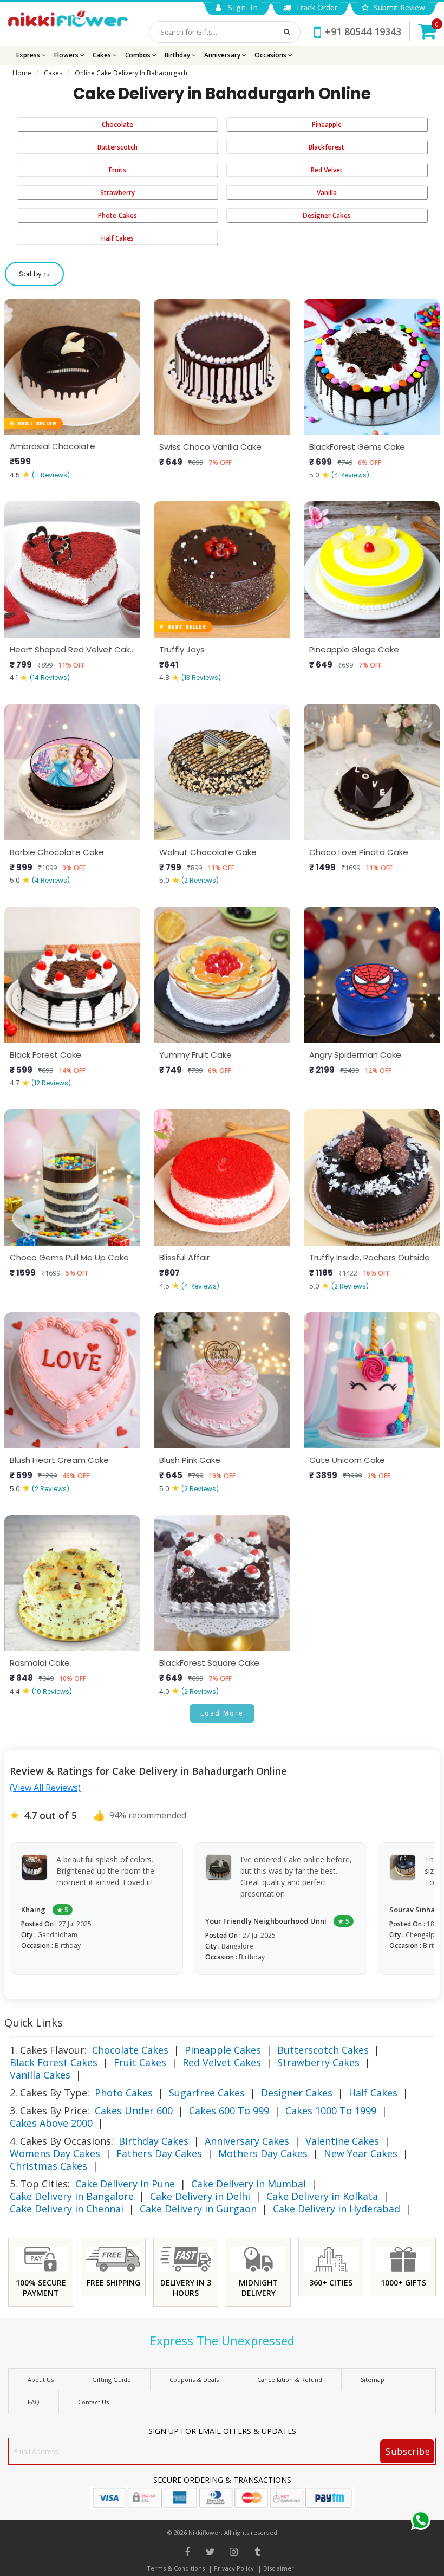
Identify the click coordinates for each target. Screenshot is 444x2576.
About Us (41, 2380)
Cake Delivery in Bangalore (72, 2196)
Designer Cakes (327, 215)
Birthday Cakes (154, 2141)
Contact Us (93, 2402)
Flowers (67, 55)
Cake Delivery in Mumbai (249, 2184)
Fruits (117, 170)
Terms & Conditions (176, 2568)
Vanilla (327, 193)
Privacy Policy (234, 2568)
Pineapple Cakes (223, 2050)
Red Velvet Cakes (222, 2062)
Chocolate (117, 124)
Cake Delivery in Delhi (200, 2196)
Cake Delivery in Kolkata (322, 2196)
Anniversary (223, 55)
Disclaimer (279, 2568)
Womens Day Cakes (55, 2153)
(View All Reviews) (45, 1788)
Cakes (103, 55)
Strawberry (117, 193)
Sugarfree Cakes (207, 2093)
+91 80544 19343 (363, 31)
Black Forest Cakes (54, 2062)
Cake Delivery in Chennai (67, 2209)
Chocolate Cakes (130, 2050)
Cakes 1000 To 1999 (331, 2111)
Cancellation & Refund (290, 2380)
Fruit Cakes (140, 2062)
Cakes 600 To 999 (229, 2111)
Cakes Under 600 (134, 2111)
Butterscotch (117, 147)
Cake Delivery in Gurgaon (198, 2209)
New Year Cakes (361, 2153)
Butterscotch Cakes (323, 2050)
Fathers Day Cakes (159, 2153)
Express (29, 55)
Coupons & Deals (194, 2380)
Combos (139, 55)
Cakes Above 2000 (51, 2123)
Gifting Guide (112, 2380)
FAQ (34, 2402)
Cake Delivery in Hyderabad (337, 2209)
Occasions (271, 55)
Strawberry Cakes (318, 2062)
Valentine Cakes (342, 2141)
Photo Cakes (117, 215)
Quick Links (34, 2022)
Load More (222, 1713)
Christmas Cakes (48, 2166)
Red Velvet (327, 170)
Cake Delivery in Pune (125, 2184)
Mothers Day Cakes (263, 2153)
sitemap (373, 2380)
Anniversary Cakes (247, 2141)
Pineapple (327, 124)
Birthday (178, 55)
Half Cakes (117, 238)
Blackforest (327, 147)
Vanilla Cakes (40, 2075)
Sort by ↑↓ (34, 274)
